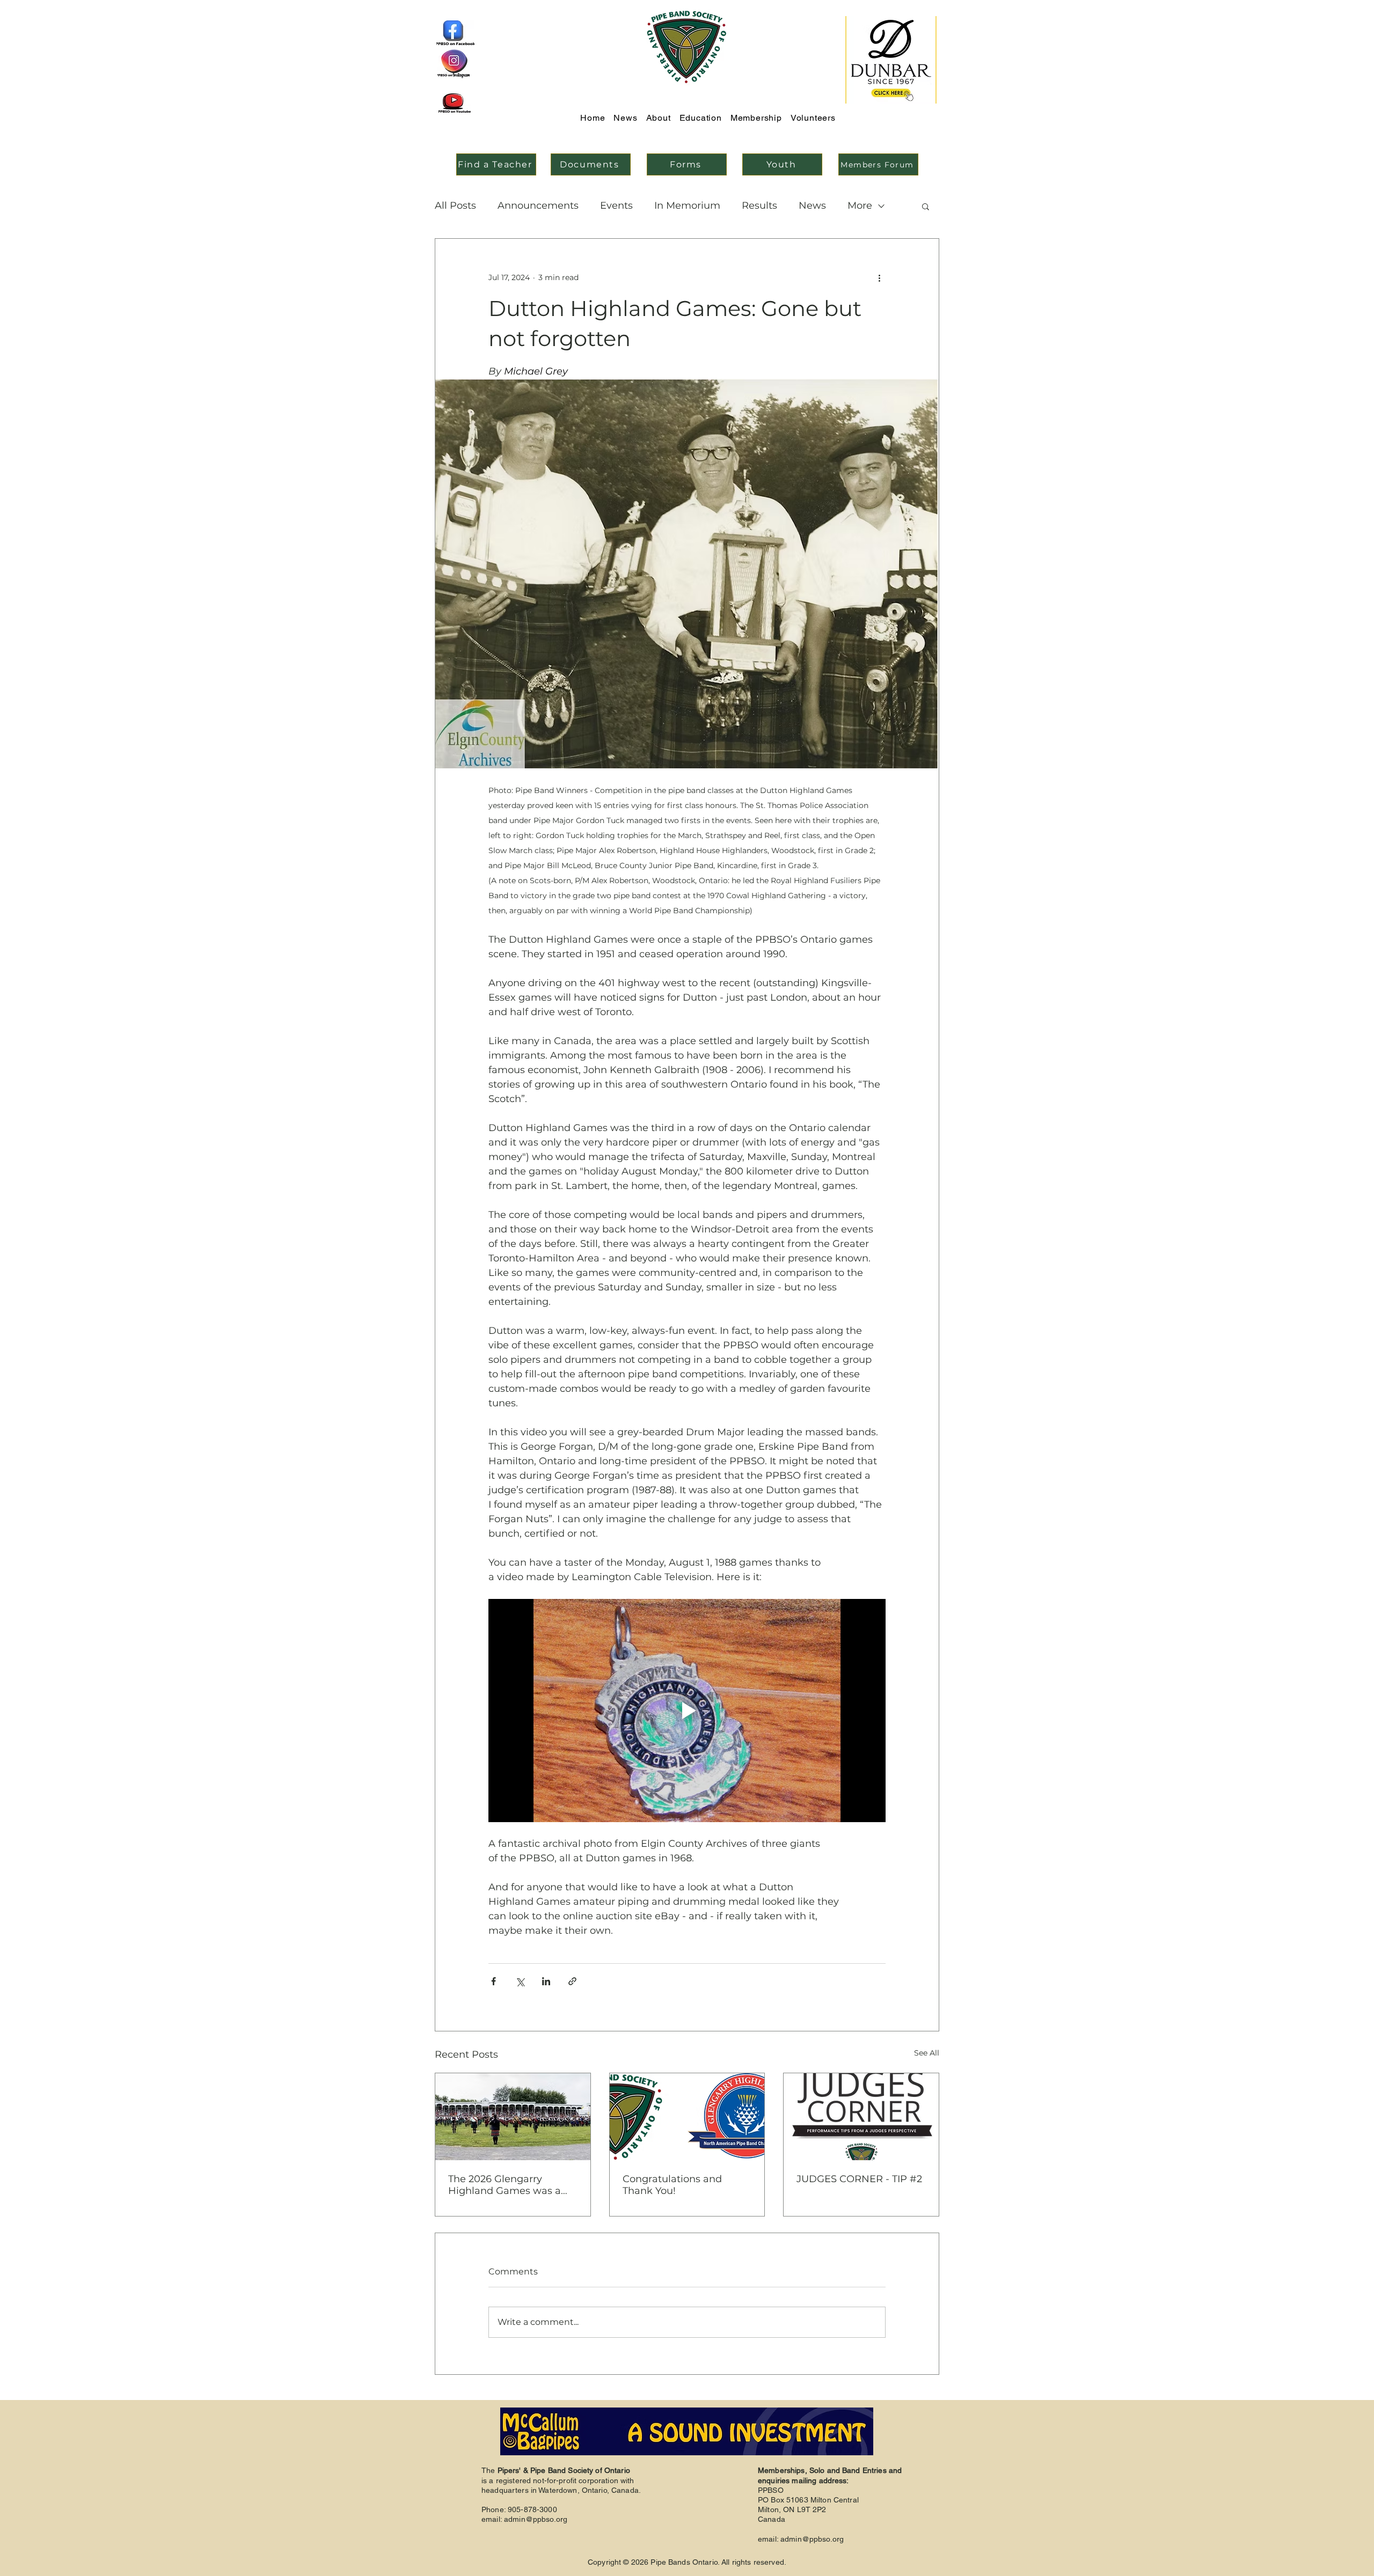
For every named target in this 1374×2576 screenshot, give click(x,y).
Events (616, 206)
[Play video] (687, 1711)
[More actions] (879, 277)
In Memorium (687, 206)
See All (927, 2053)
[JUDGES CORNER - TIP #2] (861, 2117)
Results (759, 206)
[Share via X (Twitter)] (520, 1981)
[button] (926, 206)
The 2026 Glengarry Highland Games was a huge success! (505, 2185)
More (860, 206)
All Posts (455, 206)
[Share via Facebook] (494, 1981)
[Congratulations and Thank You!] (687, 2117)
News (812, 206)
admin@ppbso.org (536, 2519)
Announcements (538, 206)
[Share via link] (572, 1981)
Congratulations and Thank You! (672, 2185)
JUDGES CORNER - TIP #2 (859, 2179)
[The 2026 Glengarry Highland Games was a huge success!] (513, 2117)
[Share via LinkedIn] (546, 1981)
